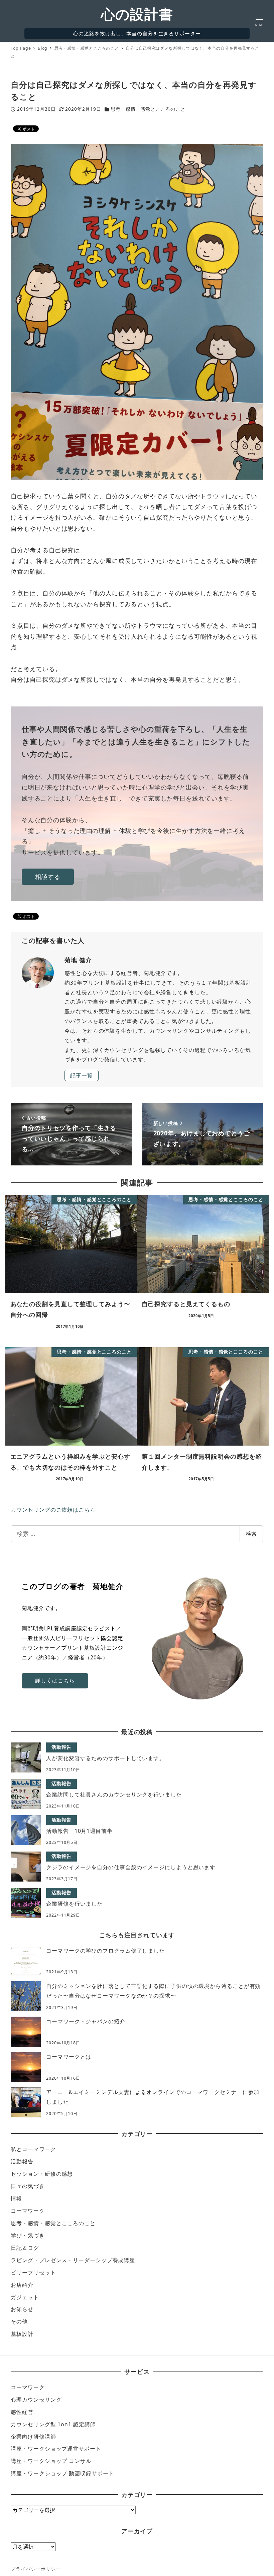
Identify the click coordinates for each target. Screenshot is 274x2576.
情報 (16, 2198)
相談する (48, 877)
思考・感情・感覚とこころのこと (148, 109)
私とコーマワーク (33, 2149)
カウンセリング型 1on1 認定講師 (53, 2424)
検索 (251, 1534)
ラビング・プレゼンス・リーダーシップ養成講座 (73, 2260)
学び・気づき (28, 2235)
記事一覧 (82, 1075)
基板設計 (22, 2334)
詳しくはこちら (55, 1680)
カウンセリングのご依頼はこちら (53, 1510)
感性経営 (22, 2412)
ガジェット (25, 2297)
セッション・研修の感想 (42, 2174)
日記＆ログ (25, 2248)
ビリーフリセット (33, 2272)
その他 (19, 2322)
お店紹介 (22, 2285)
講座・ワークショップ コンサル (51, 2461)
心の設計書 (137, 14)
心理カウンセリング (36, 2400)
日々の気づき (28, 2186)
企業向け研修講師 (33, 2437)
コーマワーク (28, 2211)
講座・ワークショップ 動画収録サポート (62, 2473)
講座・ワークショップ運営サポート (56, 2449)
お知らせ (22, 2309)
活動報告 (22, 2161)
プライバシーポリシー (36, 2569)
